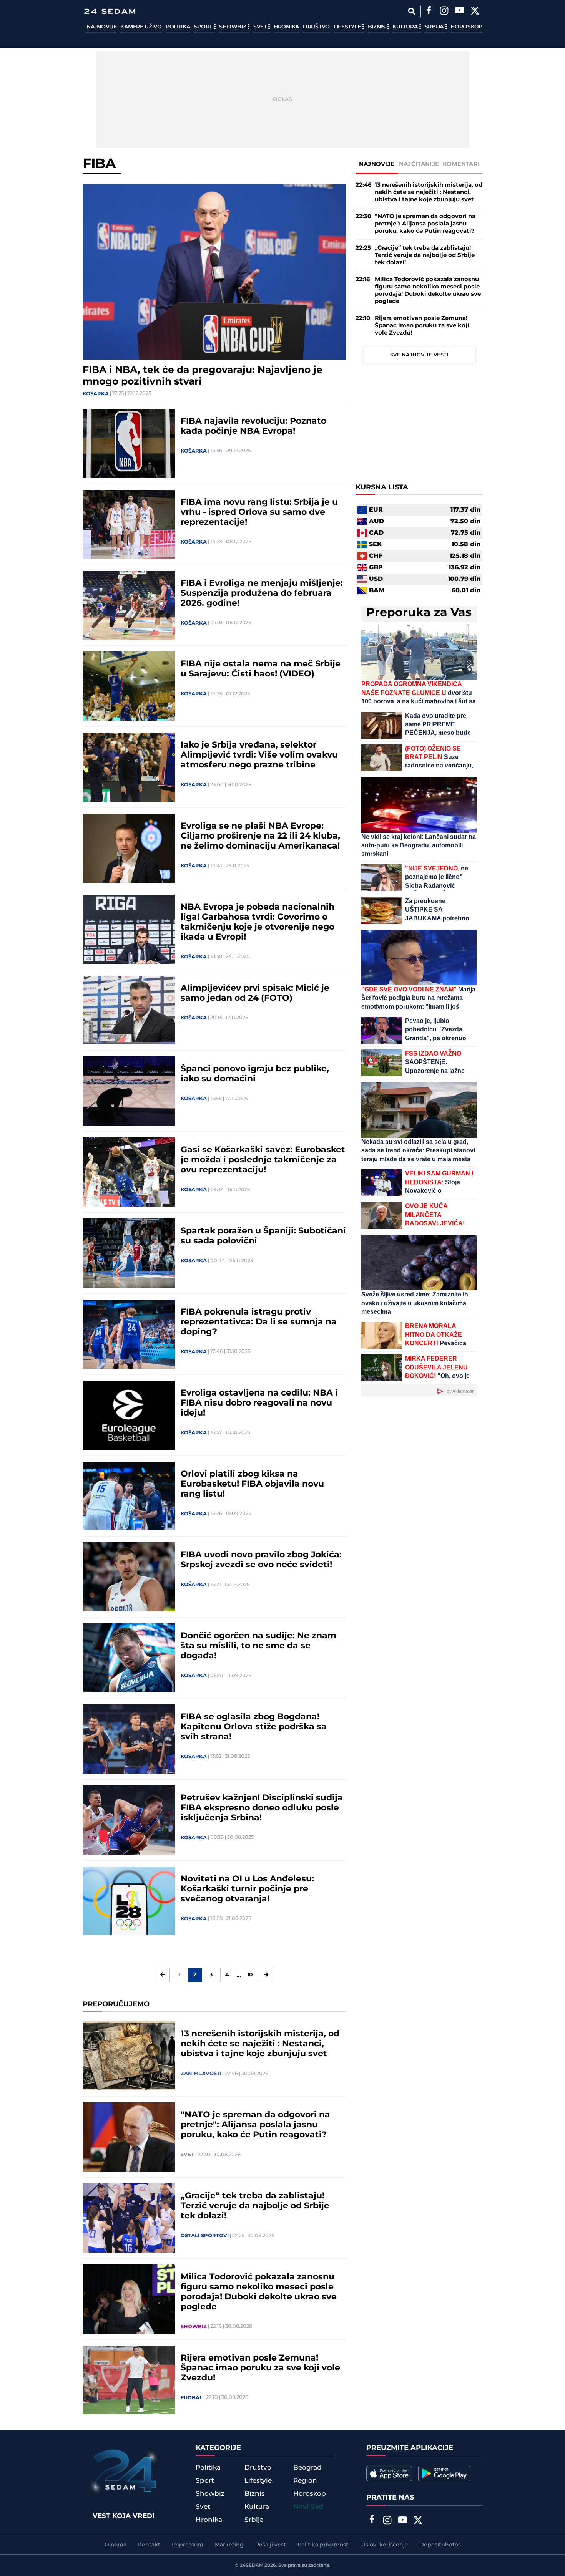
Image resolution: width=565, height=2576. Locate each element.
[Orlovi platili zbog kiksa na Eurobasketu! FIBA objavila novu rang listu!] (129, 1496)
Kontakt (149, 2545)
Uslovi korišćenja (385, 2545)
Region (305, 2481)
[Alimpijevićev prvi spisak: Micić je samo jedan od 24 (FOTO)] (129, 1010)
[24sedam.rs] (110, 11)
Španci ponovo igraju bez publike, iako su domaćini (255, 1074)
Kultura (406, 27)
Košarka (96, 394)
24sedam (252, 2565)
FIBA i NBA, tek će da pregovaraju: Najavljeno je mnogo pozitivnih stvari (203, 376)
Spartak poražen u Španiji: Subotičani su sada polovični (263, 1236)
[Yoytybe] (459, 12)
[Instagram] (444, 12)
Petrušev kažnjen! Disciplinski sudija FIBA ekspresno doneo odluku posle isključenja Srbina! (262, 1808)
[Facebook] (429, 12)
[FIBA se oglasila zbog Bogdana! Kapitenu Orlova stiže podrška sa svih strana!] (129, 1739)
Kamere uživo (141, 27)
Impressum (188, 2545)
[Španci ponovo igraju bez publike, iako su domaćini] (129, 1091)
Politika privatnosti (324, 2545)
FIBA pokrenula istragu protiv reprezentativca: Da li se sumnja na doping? (259, 1322)
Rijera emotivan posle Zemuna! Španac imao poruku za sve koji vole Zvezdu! (260, 2368)
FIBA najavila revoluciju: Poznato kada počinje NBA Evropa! (253, 426)
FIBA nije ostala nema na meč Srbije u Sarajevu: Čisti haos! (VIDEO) (261, 669)
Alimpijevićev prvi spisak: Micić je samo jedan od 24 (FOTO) (255, 993)
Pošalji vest (271, 2545)
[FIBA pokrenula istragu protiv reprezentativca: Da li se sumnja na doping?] (129, 1334)
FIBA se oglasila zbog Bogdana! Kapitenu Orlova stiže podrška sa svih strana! (254, 1727)
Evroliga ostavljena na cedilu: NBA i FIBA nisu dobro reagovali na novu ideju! (259, 1403)
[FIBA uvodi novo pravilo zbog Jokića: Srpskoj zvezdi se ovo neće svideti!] (129, 1577)
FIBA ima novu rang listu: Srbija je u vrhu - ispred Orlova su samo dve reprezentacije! (259, 512)
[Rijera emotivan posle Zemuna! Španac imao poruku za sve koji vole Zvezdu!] (129, 2380)
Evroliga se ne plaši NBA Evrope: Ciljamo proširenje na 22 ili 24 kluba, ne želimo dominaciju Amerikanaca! (260, 836)
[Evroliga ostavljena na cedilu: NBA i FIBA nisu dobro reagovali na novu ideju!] (129, 1415)
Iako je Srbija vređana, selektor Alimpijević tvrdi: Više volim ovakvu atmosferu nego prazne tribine (259, 755)
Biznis (377, 27)
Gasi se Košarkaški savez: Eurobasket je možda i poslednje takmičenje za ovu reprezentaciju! (263, 1160)
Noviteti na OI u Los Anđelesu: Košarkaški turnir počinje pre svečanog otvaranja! (247, 1889)
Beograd (307, 2468)
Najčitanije (419, 164)
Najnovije (101, 27)
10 (250, 1975)
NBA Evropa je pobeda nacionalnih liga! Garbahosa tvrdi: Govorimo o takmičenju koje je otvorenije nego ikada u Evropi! (258, 922)
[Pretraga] (411, 11)
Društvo (316, 27)
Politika (178, 27)
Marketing (229, 2545)
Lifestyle (348, 27)
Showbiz (233, 27)
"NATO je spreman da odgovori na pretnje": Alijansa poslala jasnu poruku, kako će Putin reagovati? (255, 2125)
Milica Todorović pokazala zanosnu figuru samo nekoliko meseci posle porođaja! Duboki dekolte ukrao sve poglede (259, 2292)
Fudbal (192, 2398)
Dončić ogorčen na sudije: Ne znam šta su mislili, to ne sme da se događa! (258, 1646)
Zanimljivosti (201, 2074)
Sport (204, 27)
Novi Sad (308, 2507)
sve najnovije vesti (419, 355)
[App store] (389, 2473)
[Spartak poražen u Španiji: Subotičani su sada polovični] (129, 1253)
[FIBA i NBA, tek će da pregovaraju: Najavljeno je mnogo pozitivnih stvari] (214, 272)
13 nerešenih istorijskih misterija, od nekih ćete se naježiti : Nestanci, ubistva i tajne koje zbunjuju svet (260, 2044)
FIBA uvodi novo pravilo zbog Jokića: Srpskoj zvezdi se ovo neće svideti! (261, 1560)
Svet (261, 27)
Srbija (435, 27)
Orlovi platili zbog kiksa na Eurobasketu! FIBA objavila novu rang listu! (252, 1484)
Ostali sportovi (205, 2236)
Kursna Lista (382, 487)
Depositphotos (440, 2545)
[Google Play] (444, 2473)
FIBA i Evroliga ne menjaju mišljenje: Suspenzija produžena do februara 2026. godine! (262, 593)
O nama (115, 2545)
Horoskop (466, 27)
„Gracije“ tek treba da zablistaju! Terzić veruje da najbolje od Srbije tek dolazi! (255, 2206)
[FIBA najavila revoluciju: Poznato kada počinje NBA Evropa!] (129, 443)
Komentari (461, 164)
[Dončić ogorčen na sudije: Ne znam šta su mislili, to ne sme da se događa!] (129, 1658)
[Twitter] (475, 12)
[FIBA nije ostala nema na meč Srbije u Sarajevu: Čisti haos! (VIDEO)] (129, 686)
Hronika (286, 27)
